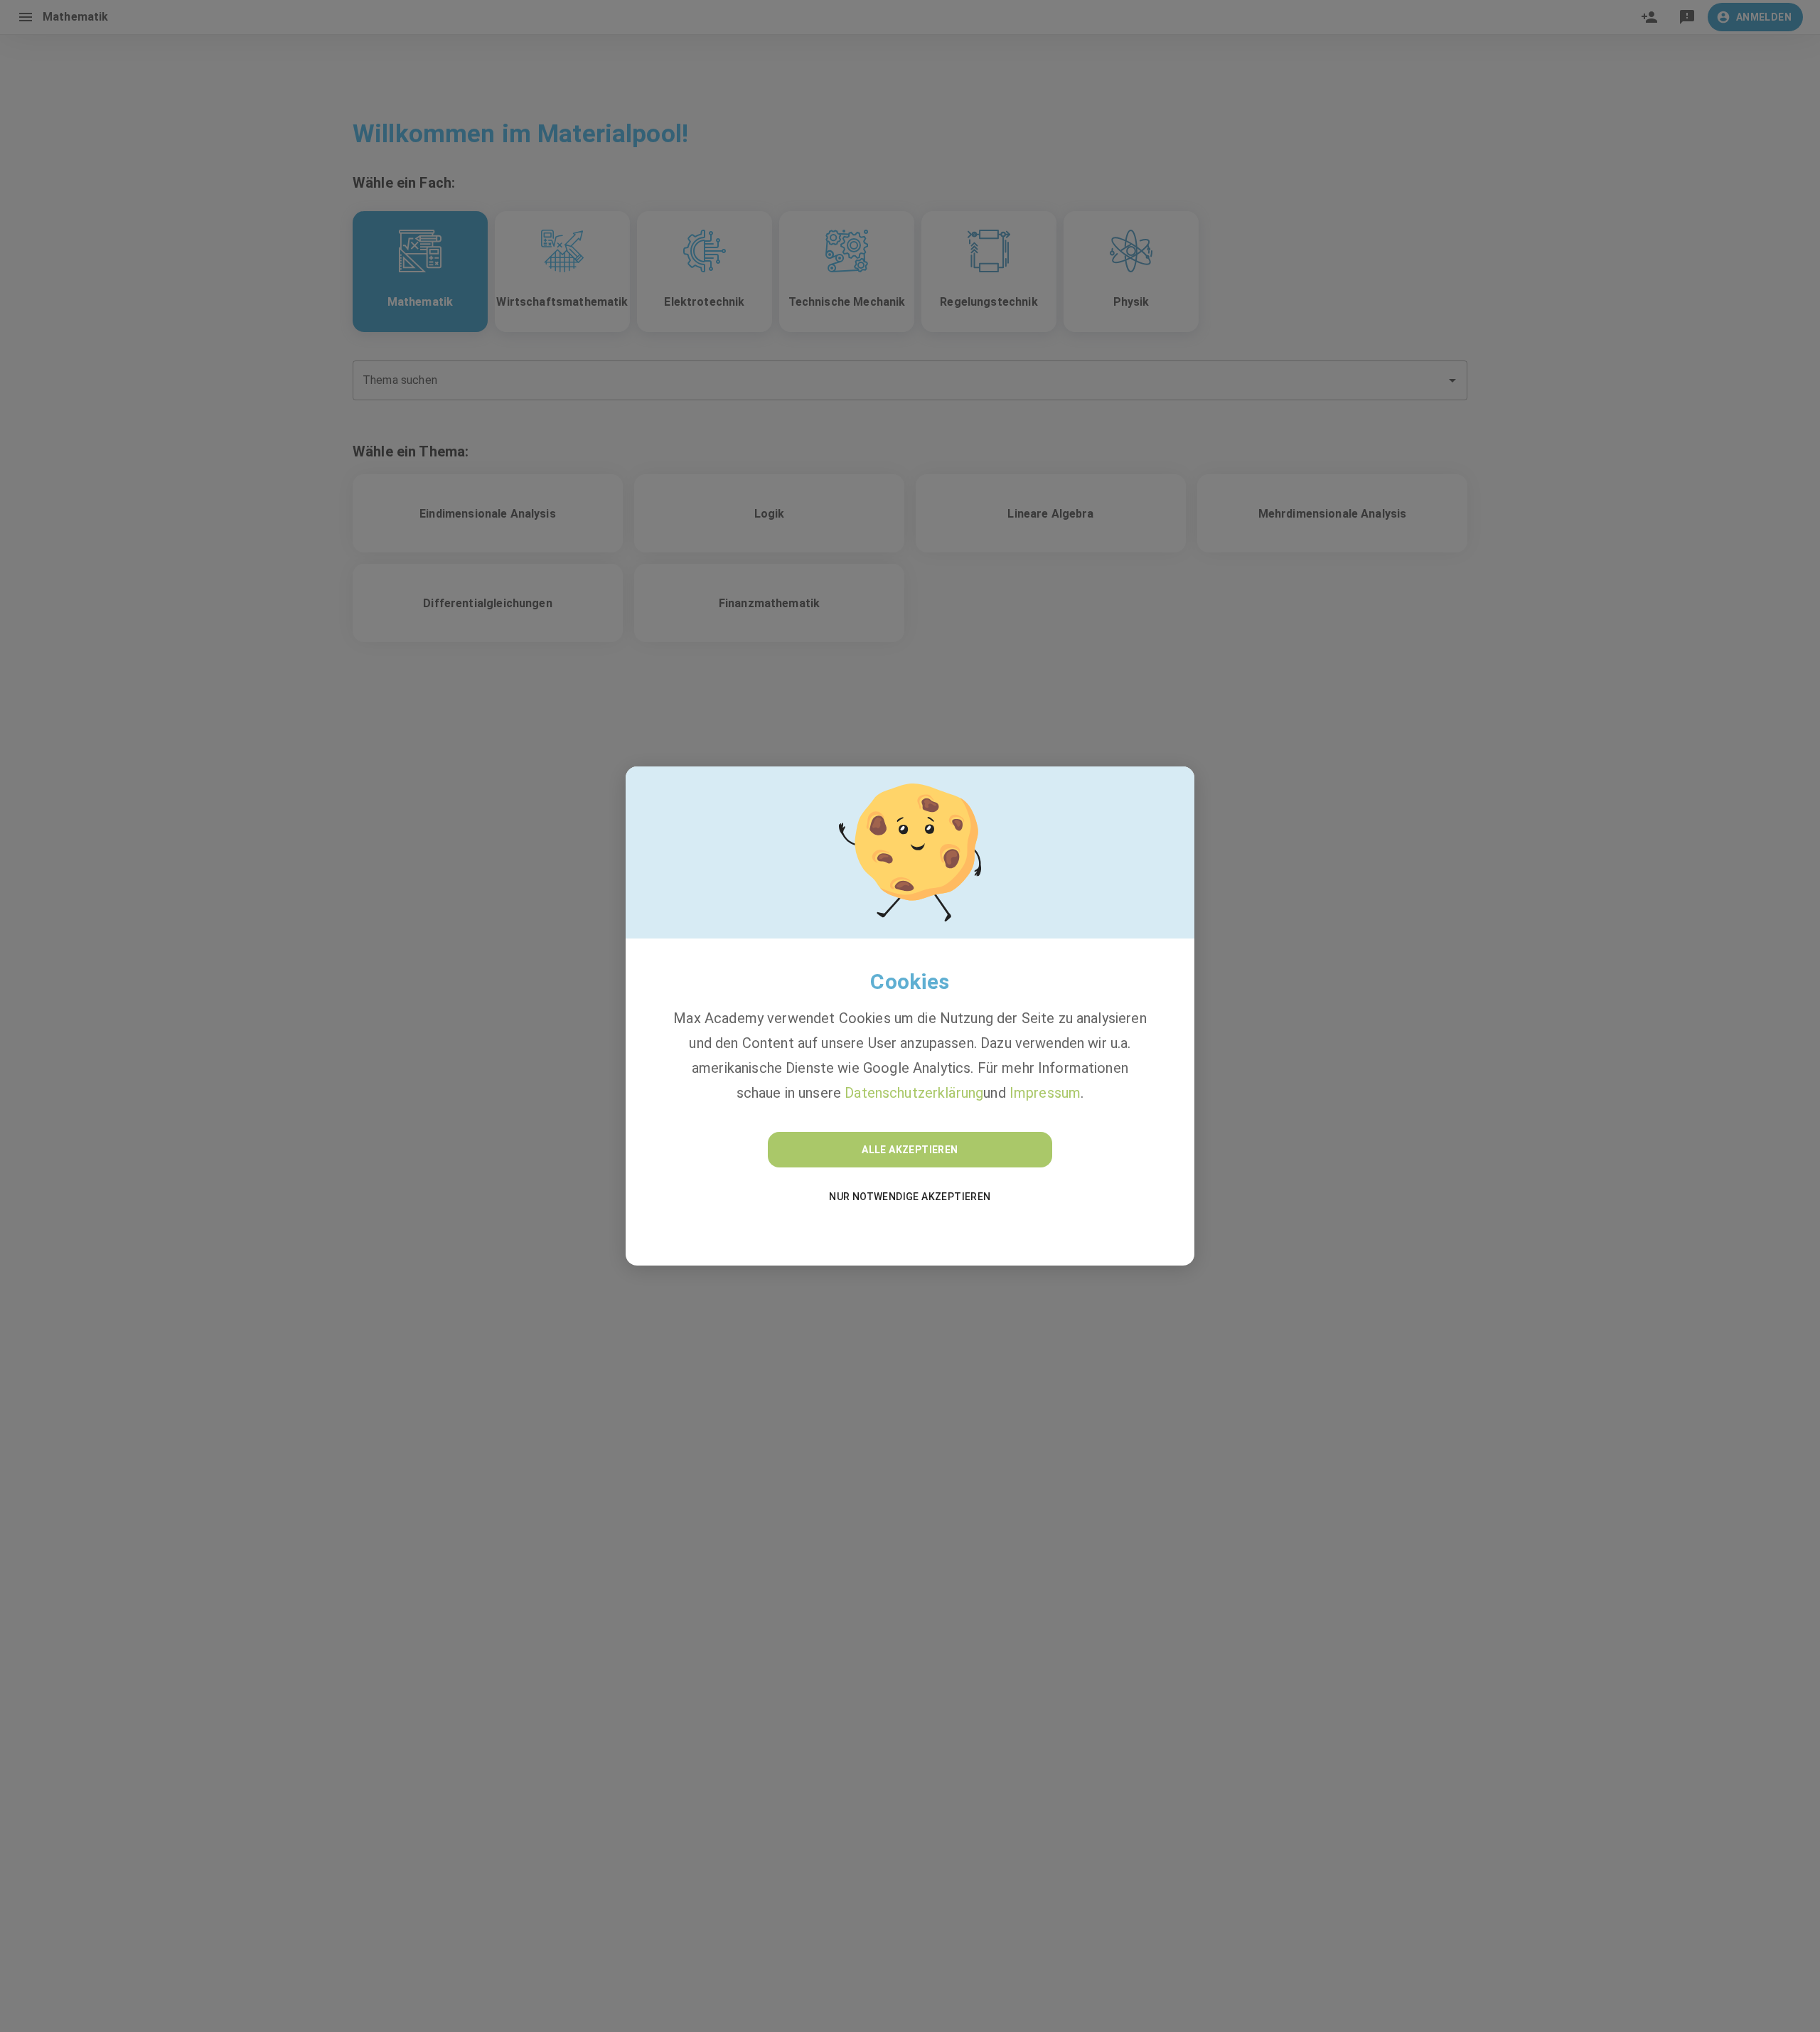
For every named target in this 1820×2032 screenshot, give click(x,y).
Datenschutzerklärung (914, 1093)
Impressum (1045, 1093)
